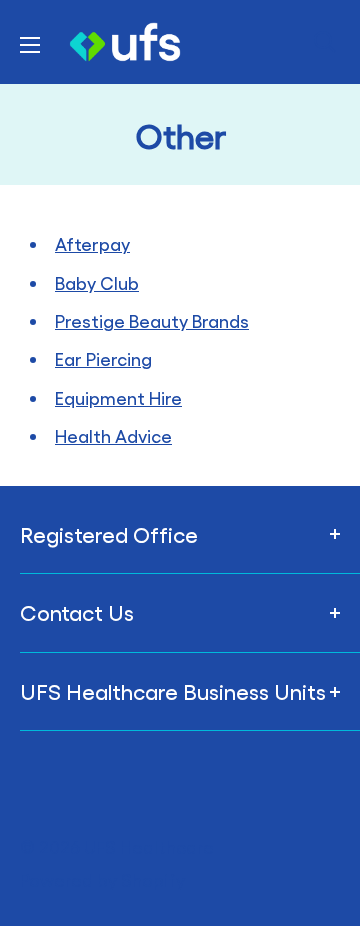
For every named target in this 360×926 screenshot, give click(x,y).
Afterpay (92, 243)
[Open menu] (30, 45)
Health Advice (113, 435)
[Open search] (325, 42)
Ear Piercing (103, 358)
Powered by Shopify (102, 879)
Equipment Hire (118, 397)
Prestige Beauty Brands (152, 320)
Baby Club (97, 282)
